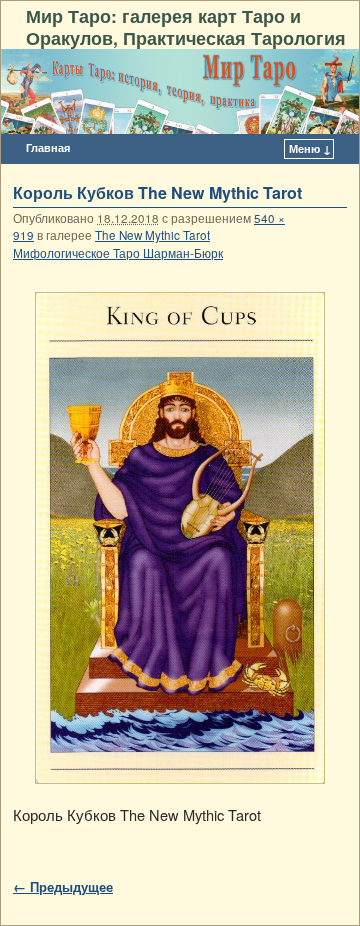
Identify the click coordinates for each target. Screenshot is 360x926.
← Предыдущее (63, 886)
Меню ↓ (310, 148)
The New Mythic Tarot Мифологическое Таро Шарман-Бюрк (118, 244)
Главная (48, 147)
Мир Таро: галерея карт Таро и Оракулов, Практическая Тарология (186, 26)
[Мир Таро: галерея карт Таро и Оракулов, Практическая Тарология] (180, 92)
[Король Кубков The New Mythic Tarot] (180, 538)
